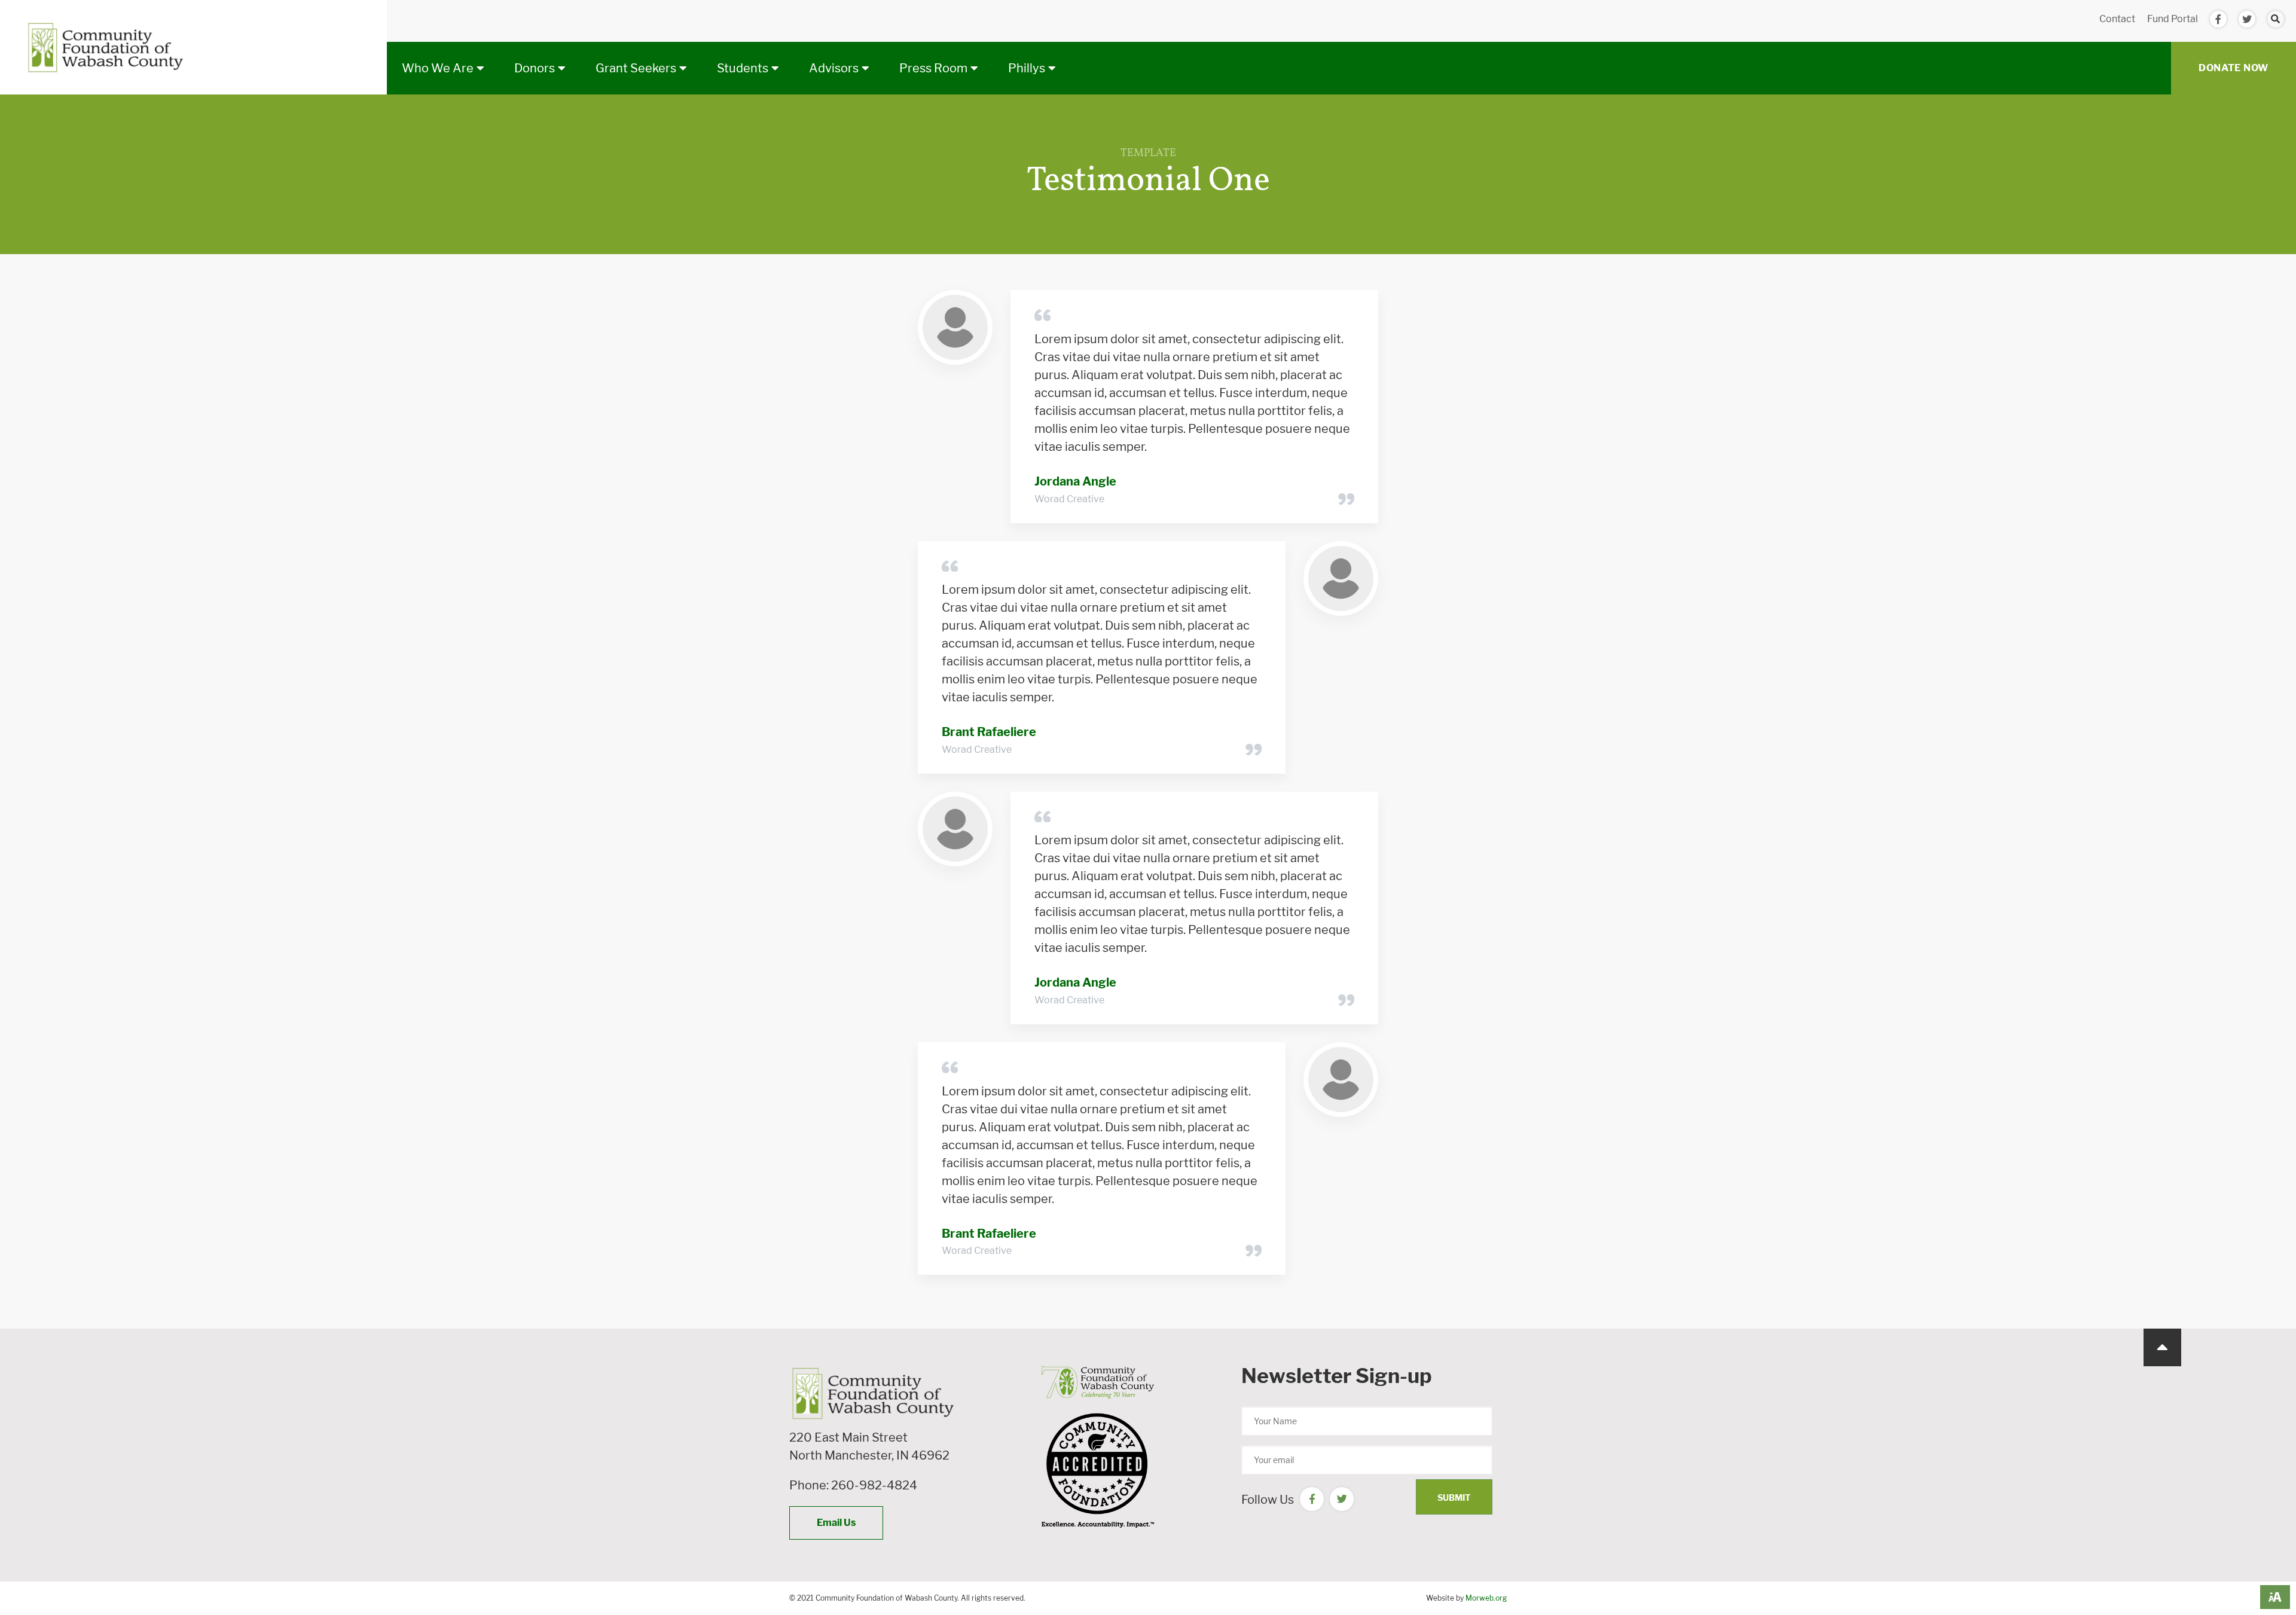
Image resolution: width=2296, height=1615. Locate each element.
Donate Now (2234, 68)
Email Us (836, 1523)
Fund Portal (2173, 19)
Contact (2117, 19)
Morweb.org (1486, 1598)
